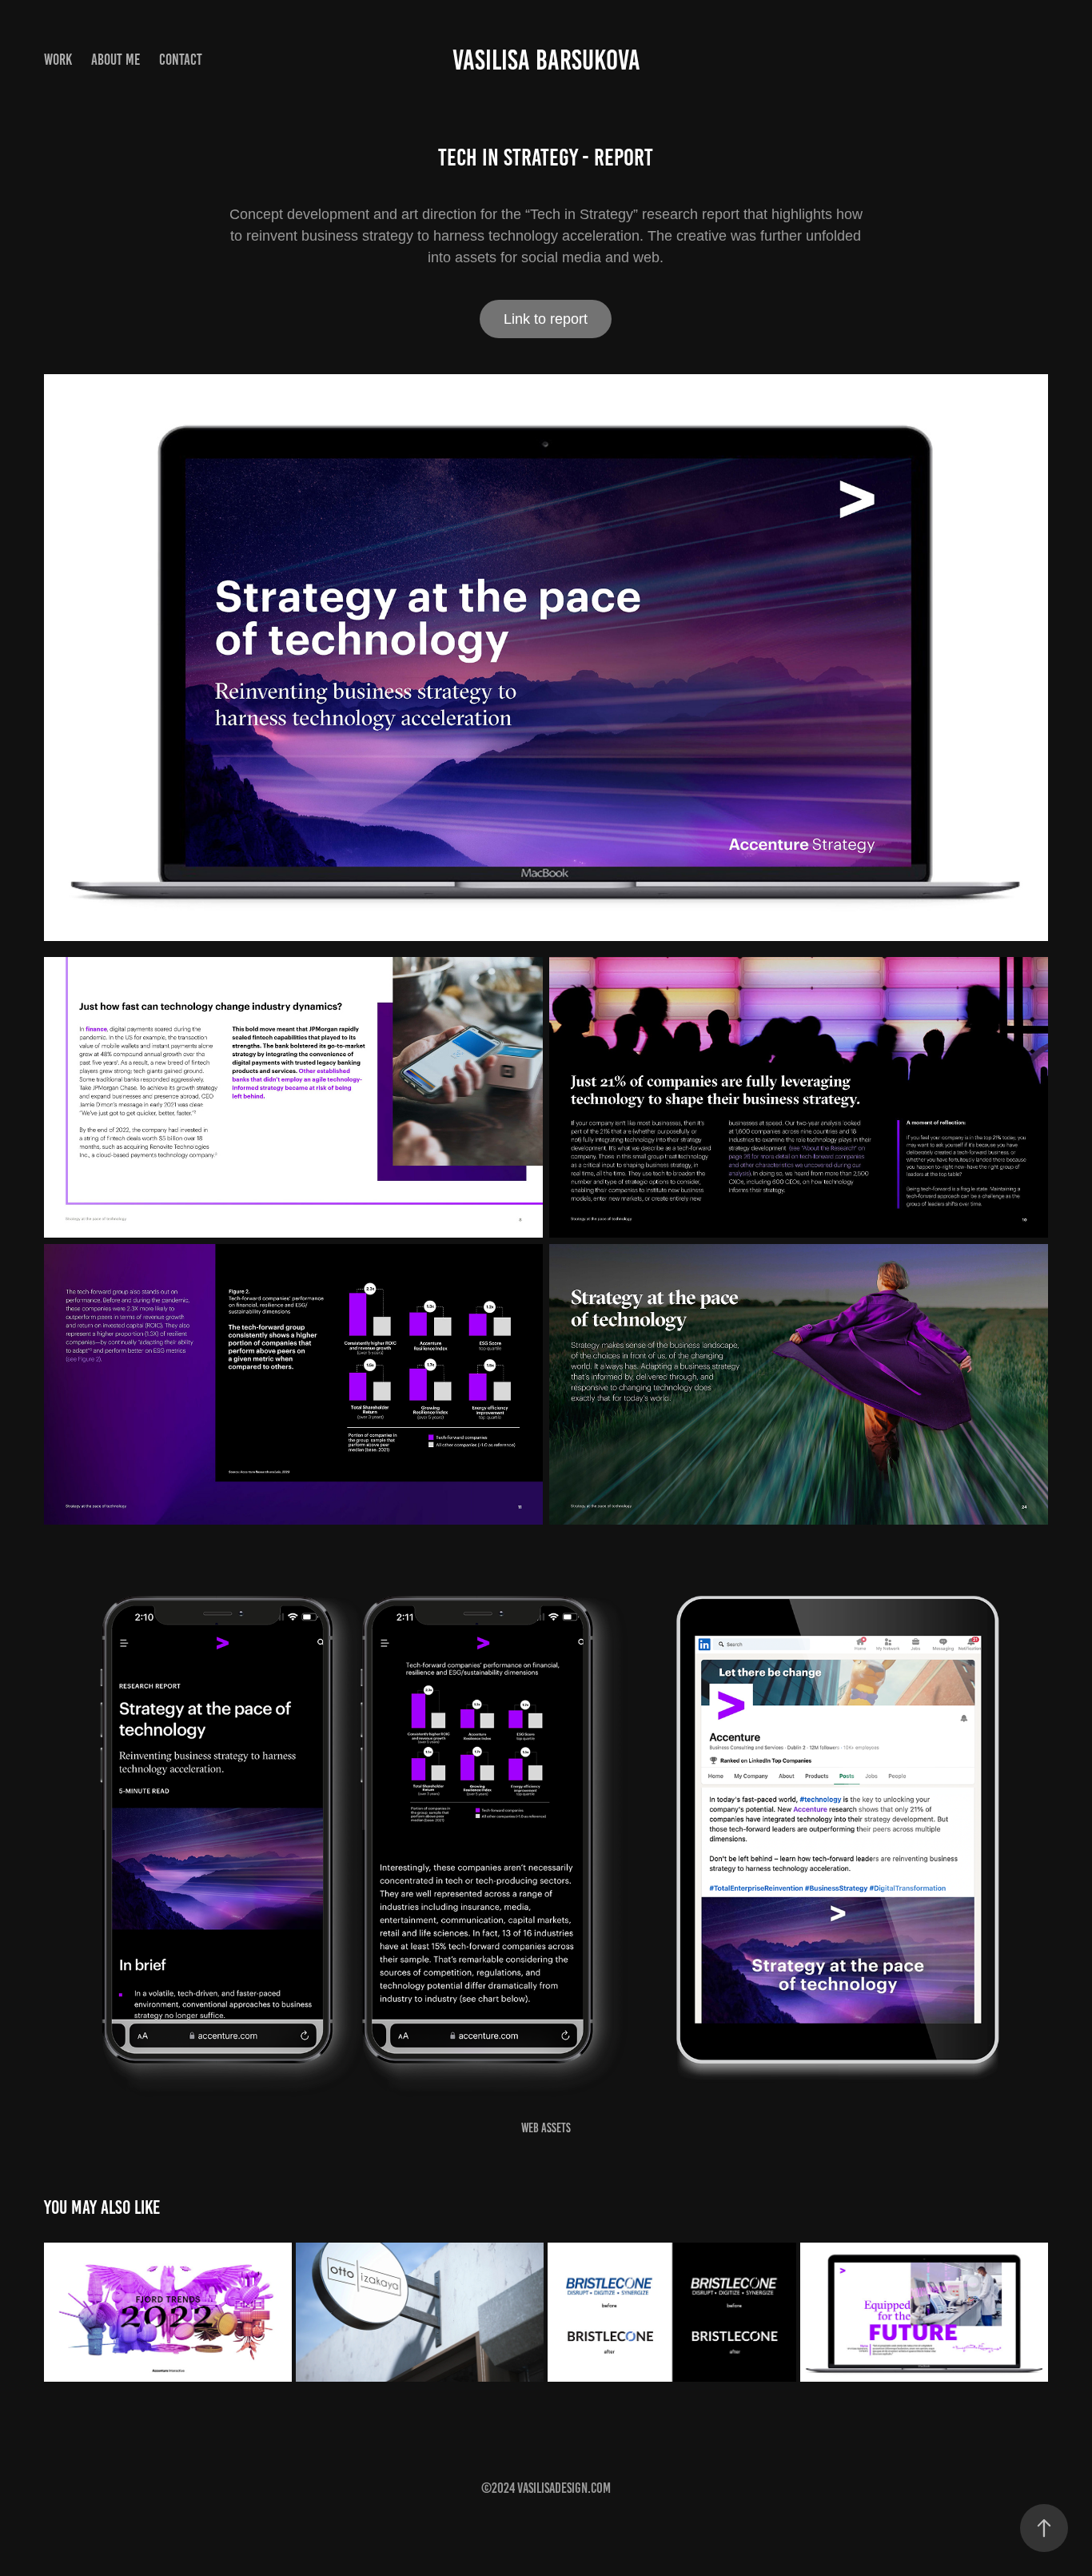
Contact (181, 60)
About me (116, 60)
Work (58, 60)
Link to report (546, 319)
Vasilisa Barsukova (546, 60)
